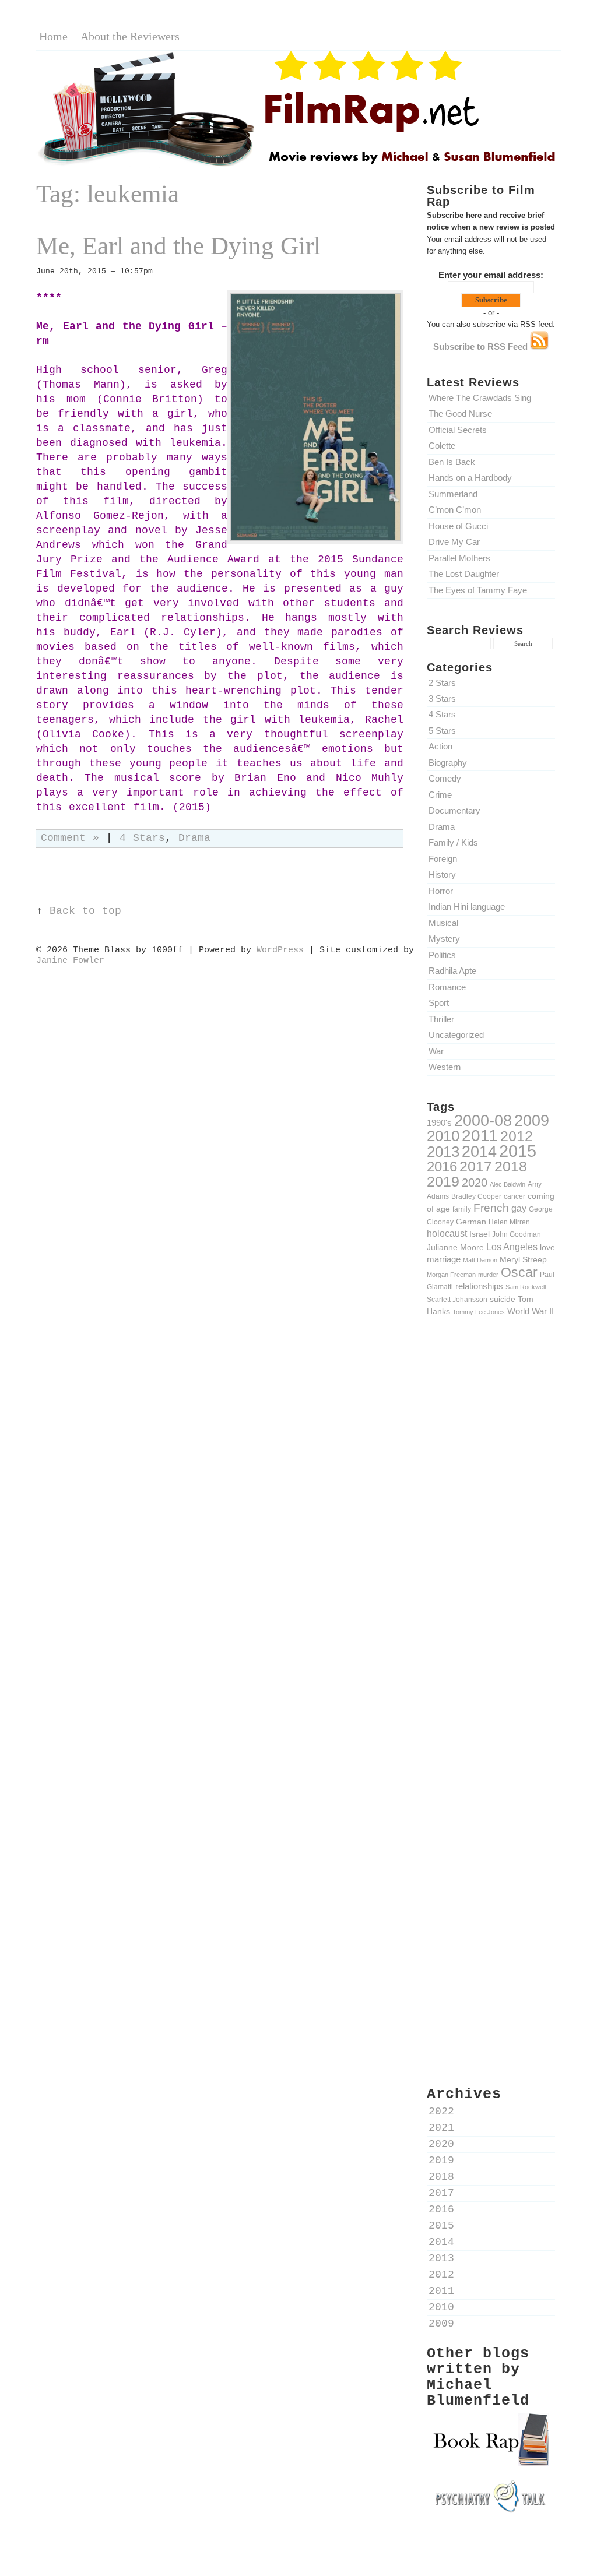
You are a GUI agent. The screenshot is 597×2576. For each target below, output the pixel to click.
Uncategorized (456, 1035)
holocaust (447, 1234)
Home (53, 36)
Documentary (454, 810)
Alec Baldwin (508, 1184)
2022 (441, 2112)
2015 (518, 1151)
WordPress (280, 950)
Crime (440, 795)
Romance (447, 987)
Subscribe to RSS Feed (482, 346)
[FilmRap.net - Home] (298, 165)
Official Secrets (458, 430)
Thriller (441, 1019)
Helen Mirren (509, 1222)
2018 (511, 1166)
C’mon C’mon (455, 510)
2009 (532, 1121)
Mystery (444, 939)
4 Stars (442, 714)
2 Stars (442, 683)
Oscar (519, 1272)
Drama (442, 827)
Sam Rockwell (526, 1287)
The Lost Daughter (464, 574)
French (491, 1208)
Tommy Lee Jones (479, 1312)
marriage (444, 1259)
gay (519, 1208)
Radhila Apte (452, 971)
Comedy (445, 778)
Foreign (443, 859)
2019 (443, 1181)
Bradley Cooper (476, 1196)
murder (488, 1275)
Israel (480, 1234)
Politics (442, 955)
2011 (480, 1135)
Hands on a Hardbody (470, 478)
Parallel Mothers (459, 558)
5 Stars (442, 731)
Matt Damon (480, 1260)
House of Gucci (458, 526)
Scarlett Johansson (457, 1299)
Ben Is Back (452, 462)
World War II (531, 1311)
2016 (442, 1166)
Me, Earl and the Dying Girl (178, 246)
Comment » (70, 838)
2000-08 (483, 1120)
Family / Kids (453, 842)
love (547, 1247)
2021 (441, 2128)
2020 (475, 1183)
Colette (442, 446)
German (471, 1222)
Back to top (85, 911)
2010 (443, 1136)
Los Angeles (512, 1247)
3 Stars (442, 698)
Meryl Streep (523, 1259)
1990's (439, 1123)
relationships (479, 1286)
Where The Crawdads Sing (480, 398)
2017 (476, 1166)
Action (440, 746)
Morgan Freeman (451, 1275)
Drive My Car (454, 542)
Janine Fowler (70, 960)
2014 (479, 1151)
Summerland (453, 494)
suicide (503, 1299)
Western (445, 1067)
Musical (443, 923)
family (462, 1209)
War (436, 1051)
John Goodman (517, 1234)
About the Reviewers (130, 36)
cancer (515, 1196)
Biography (448, 763)
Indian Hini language (467, 907)
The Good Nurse (460, 414)
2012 (517, 1136)
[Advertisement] (491, 1529)
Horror (441, 891)
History (442, 874)
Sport (439, 1003)
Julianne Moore (455, 1247)
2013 (443, 1152)
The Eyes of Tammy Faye (478, 590)
